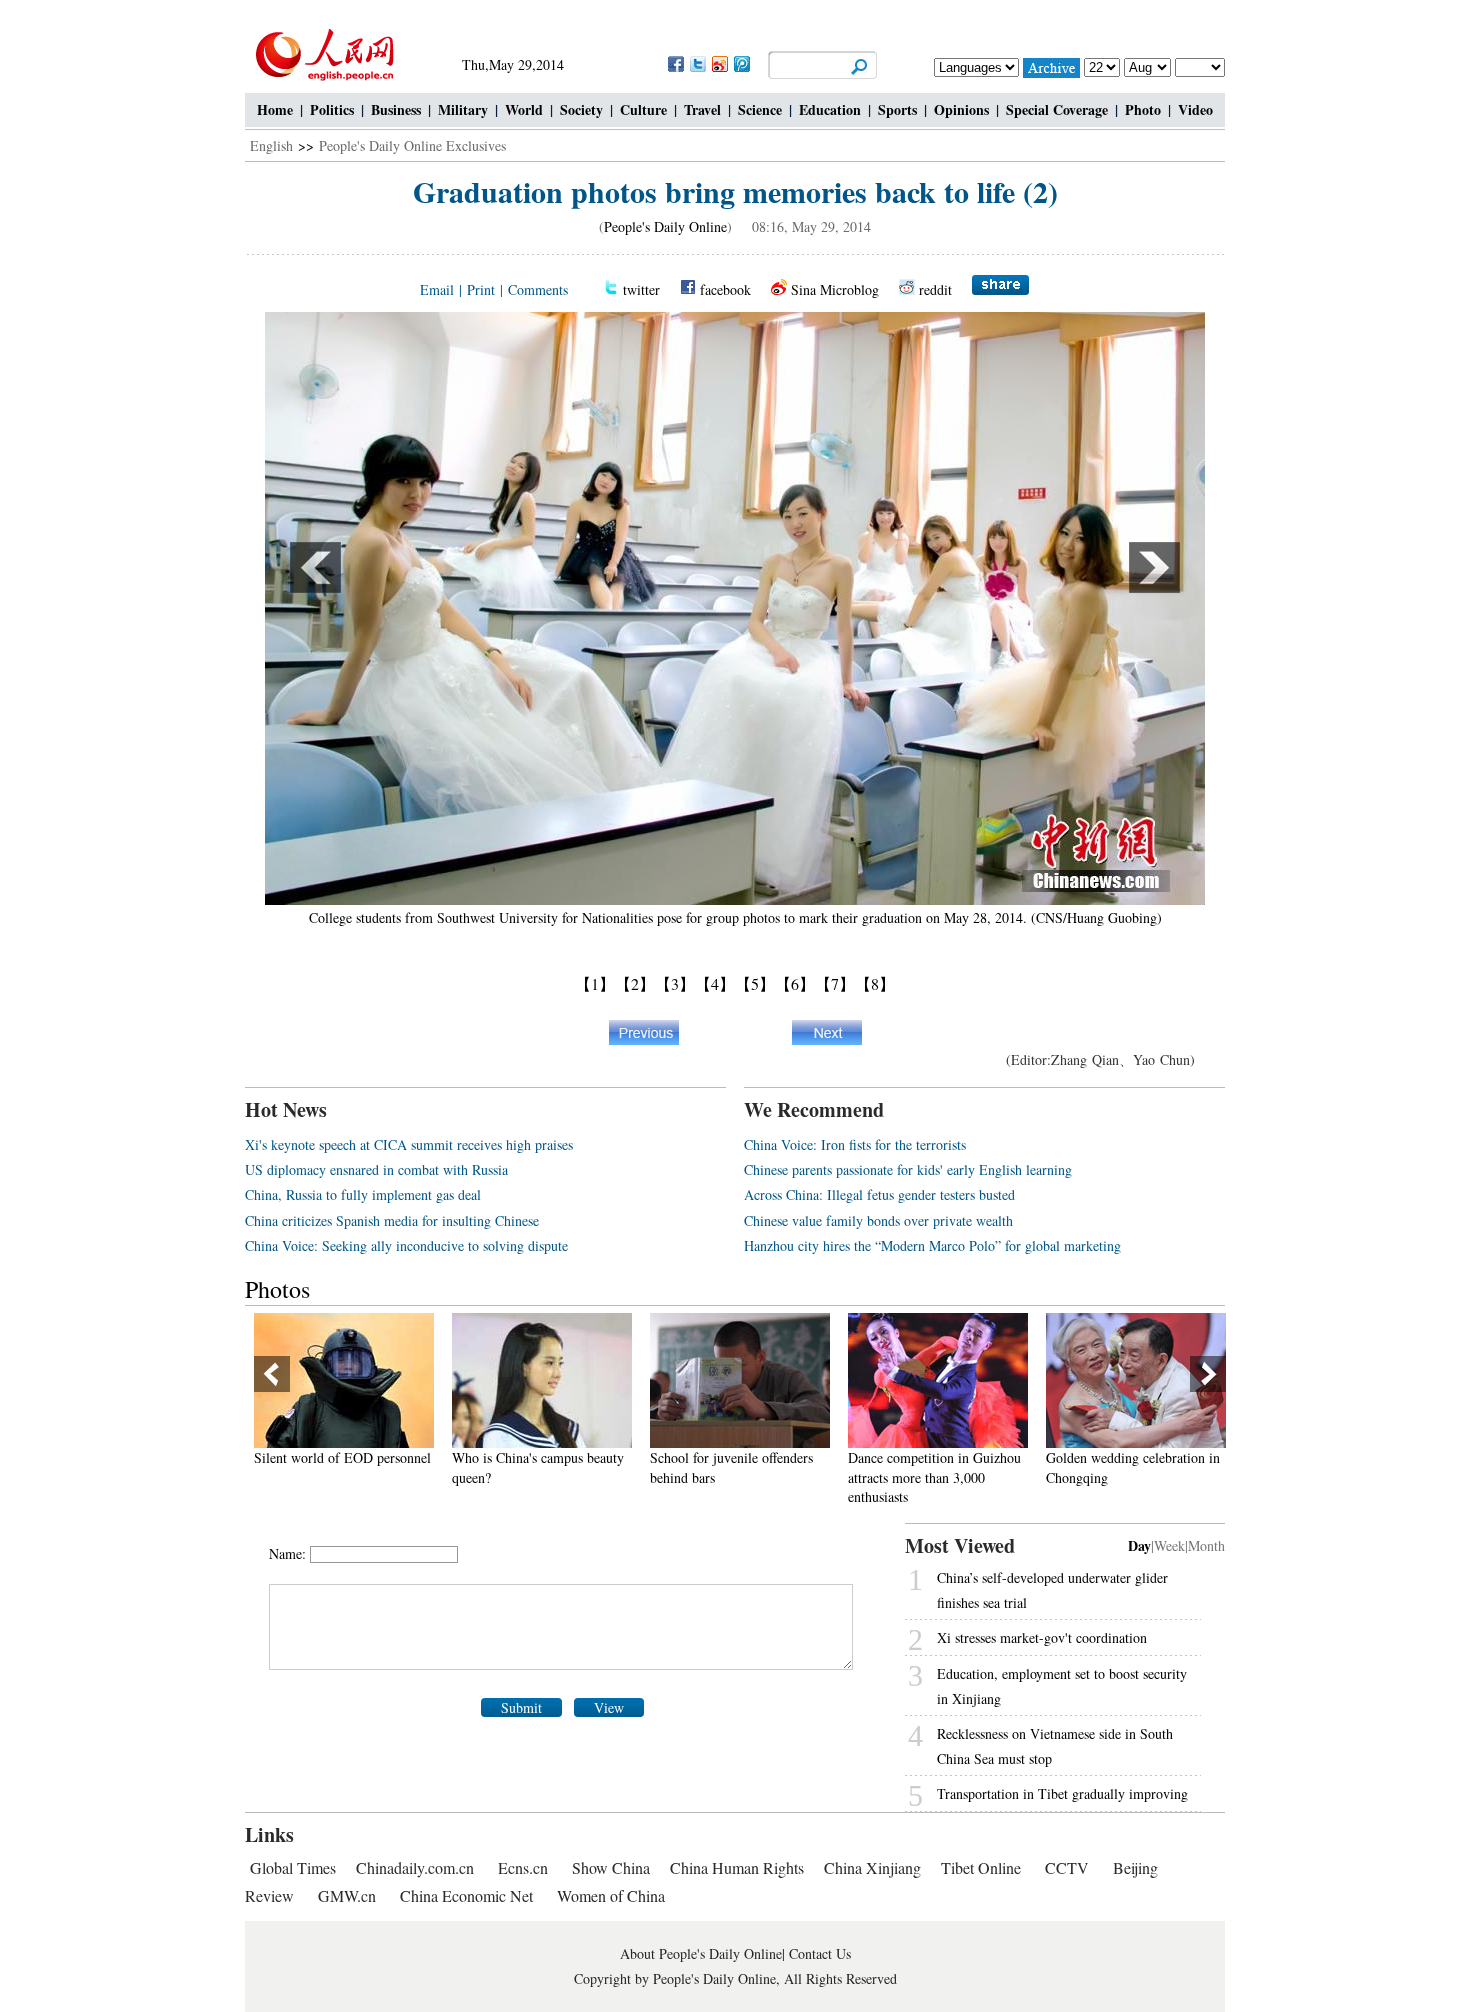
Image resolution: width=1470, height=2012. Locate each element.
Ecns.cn (523, 1867)
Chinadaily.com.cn (415, 1867)
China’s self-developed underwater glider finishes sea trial (1052, 1590)
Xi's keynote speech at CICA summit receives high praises (409, 1144)
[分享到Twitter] (697, 63)
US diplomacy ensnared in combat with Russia (376, 1169)
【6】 (795, 983)
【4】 (715, 983)
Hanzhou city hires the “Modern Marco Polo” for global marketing (932, 1245)
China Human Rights (737, 1867)
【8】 (875, 983)
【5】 (755, 983)
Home (275, 109)
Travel (702, 109)
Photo (1143, 109)
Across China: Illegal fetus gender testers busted (879, 1194)
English (271, 145)
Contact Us (820, 1953)
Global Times (293, 1867)
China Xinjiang (872, 1867)
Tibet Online (981, 1867)
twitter (641, 289)
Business (396, 109)
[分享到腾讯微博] (741, 63)
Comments (538, 289)
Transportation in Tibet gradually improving (1062, 1793)
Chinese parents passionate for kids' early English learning (908, 1169)
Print (481, 289)
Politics (332, 109)
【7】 (835, 983)
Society (581, 109)
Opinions (961, 109)
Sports (897, 109)
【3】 (675, 983)
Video (1195, 109)
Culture (643, 109)
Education (830, 109)
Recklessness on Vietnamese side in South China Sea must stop (1055, 1746)
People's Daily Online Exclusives (412, 145)
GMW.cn (349, 1895)
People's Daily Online (665, 226)
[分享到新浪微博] (719, 63)
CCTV (1067, 1867)
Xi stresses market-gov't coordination (1042, 1637)
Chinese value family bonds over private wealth (878, 1220)
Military (463, 109)
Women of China (611, 1895)
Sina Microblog (835, 289)
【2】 (635, 983)
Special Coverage (1057, 109)
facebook (725, 289)
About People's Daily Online (701, 1953)
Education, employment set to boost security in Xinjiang (1062, 1686)
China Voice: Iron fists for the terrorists (855, 1144)
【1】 (595, 983)
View (609, 1707)
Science (760, 109)
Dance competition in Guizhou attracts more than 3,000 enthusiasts (806, 1477)
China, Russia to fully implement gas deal (363, 1194)
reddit (935, 289)
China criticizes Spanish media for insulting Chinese (392, 1220)
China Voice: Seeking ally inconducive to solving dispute (406, 1245)
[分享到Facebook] (675, 63)
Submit (521, 1707)
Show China (611, 1867)
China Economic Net (466, 1895)
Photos (277, 1289)
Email (437, 289)
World (524, 109)
